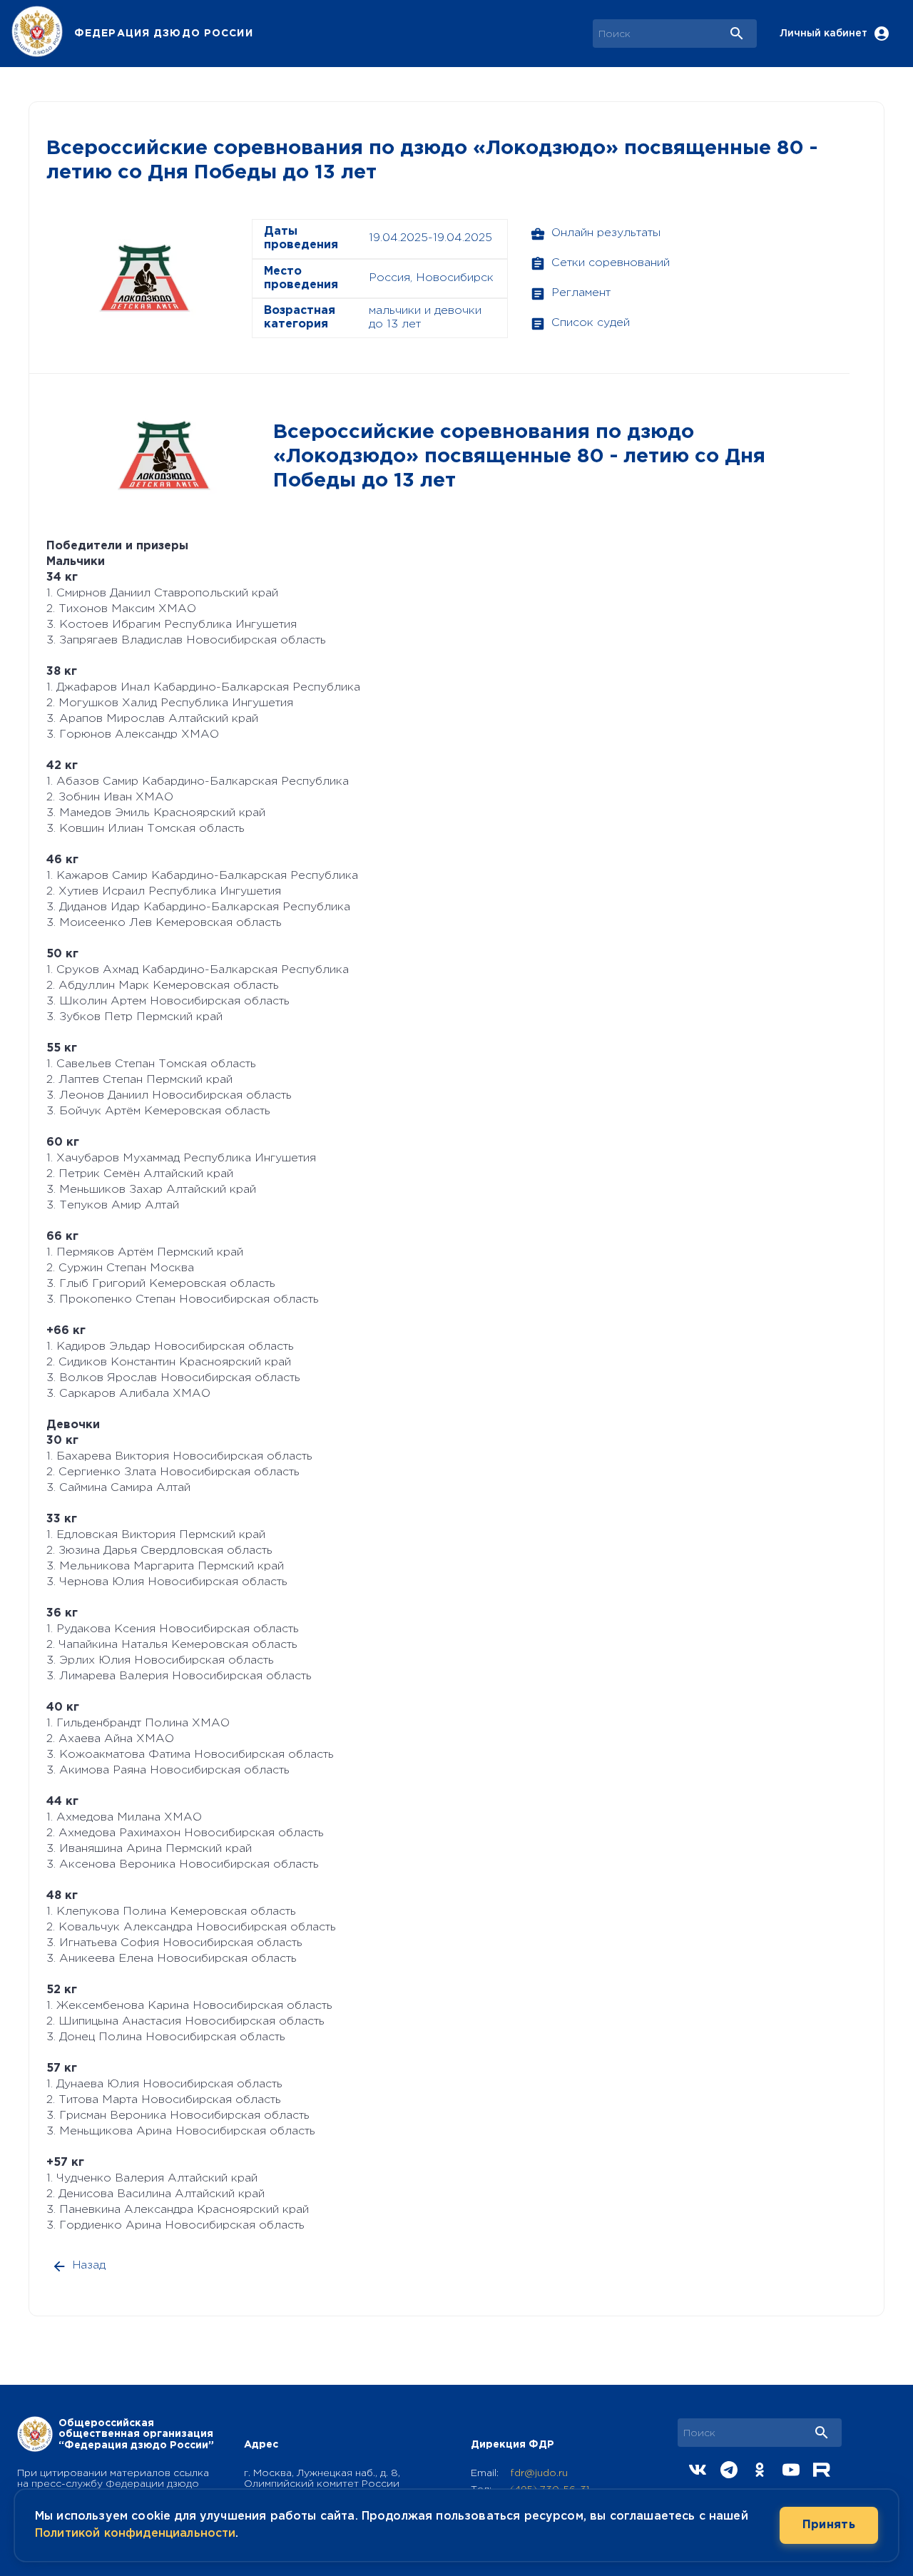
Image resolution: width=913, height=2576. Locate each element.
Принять (829, 2525)
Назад (89, 2265)
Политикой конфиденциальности (135, 2534)
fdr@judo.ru (539, 2473)
